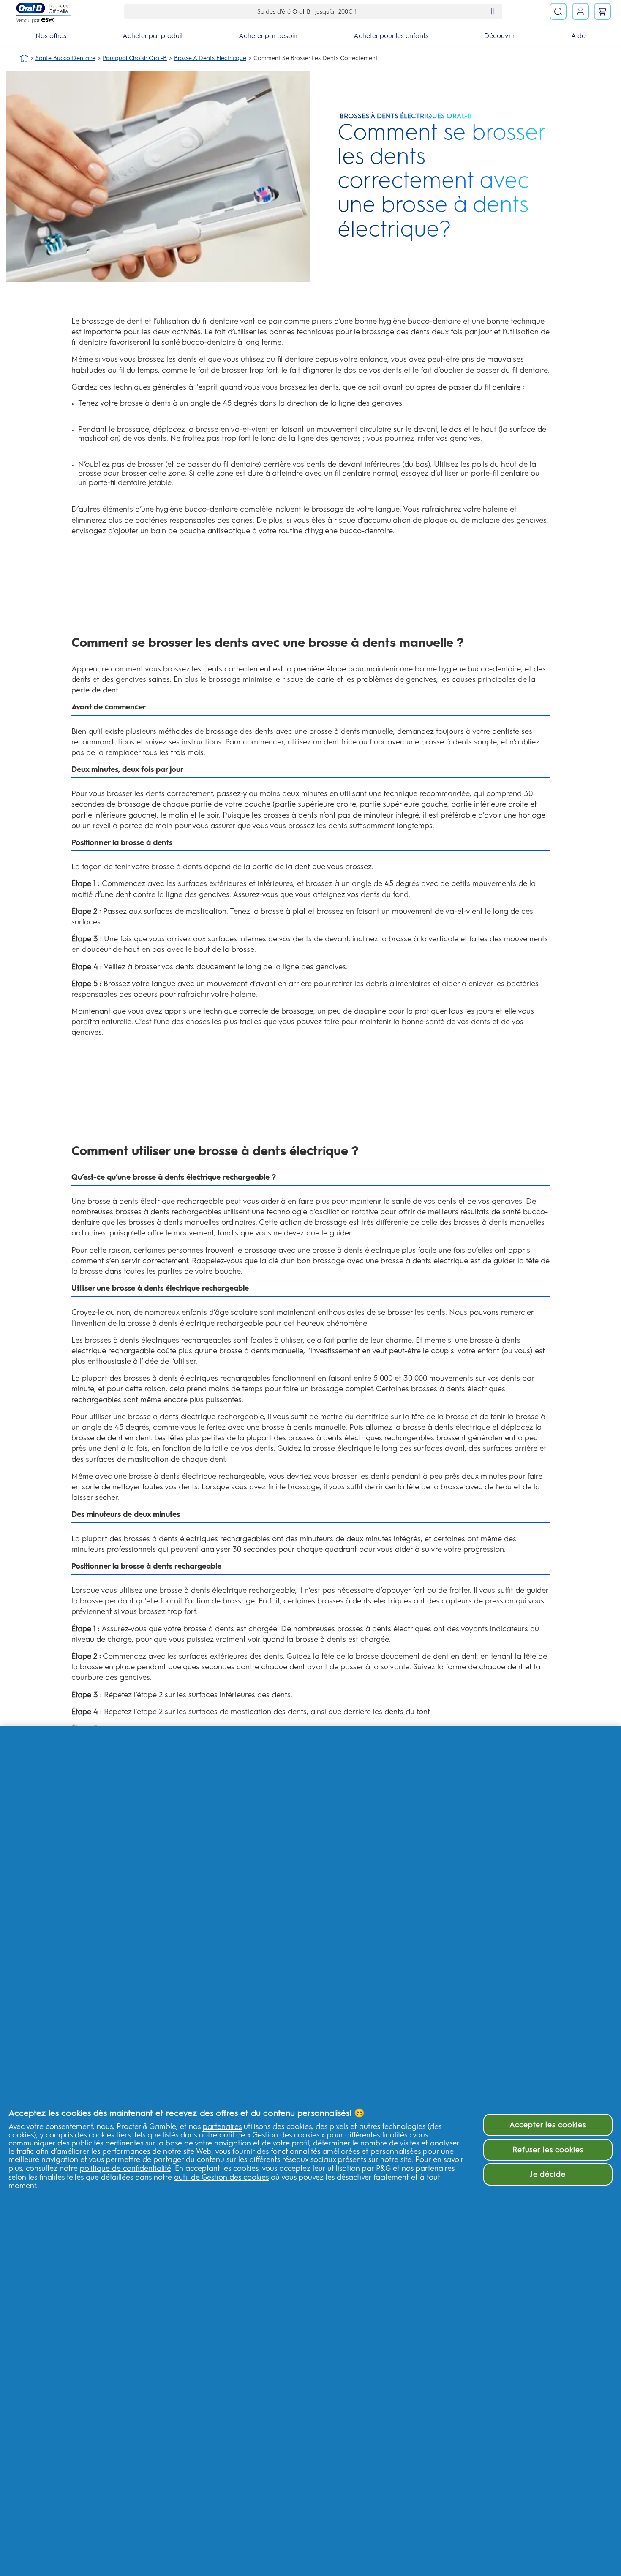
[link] (580, 11)
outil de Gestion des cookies (221, 2177)
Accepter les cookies (548, 2125)
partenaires (222, 2126)
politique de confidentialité (125, 2168)
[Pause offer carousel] (493, 11)
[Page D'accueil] (24, 58)
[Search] (558, 11)
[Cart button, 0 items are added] (602, 11)
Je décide (548, 2174)
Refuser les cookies (548, 2149)
